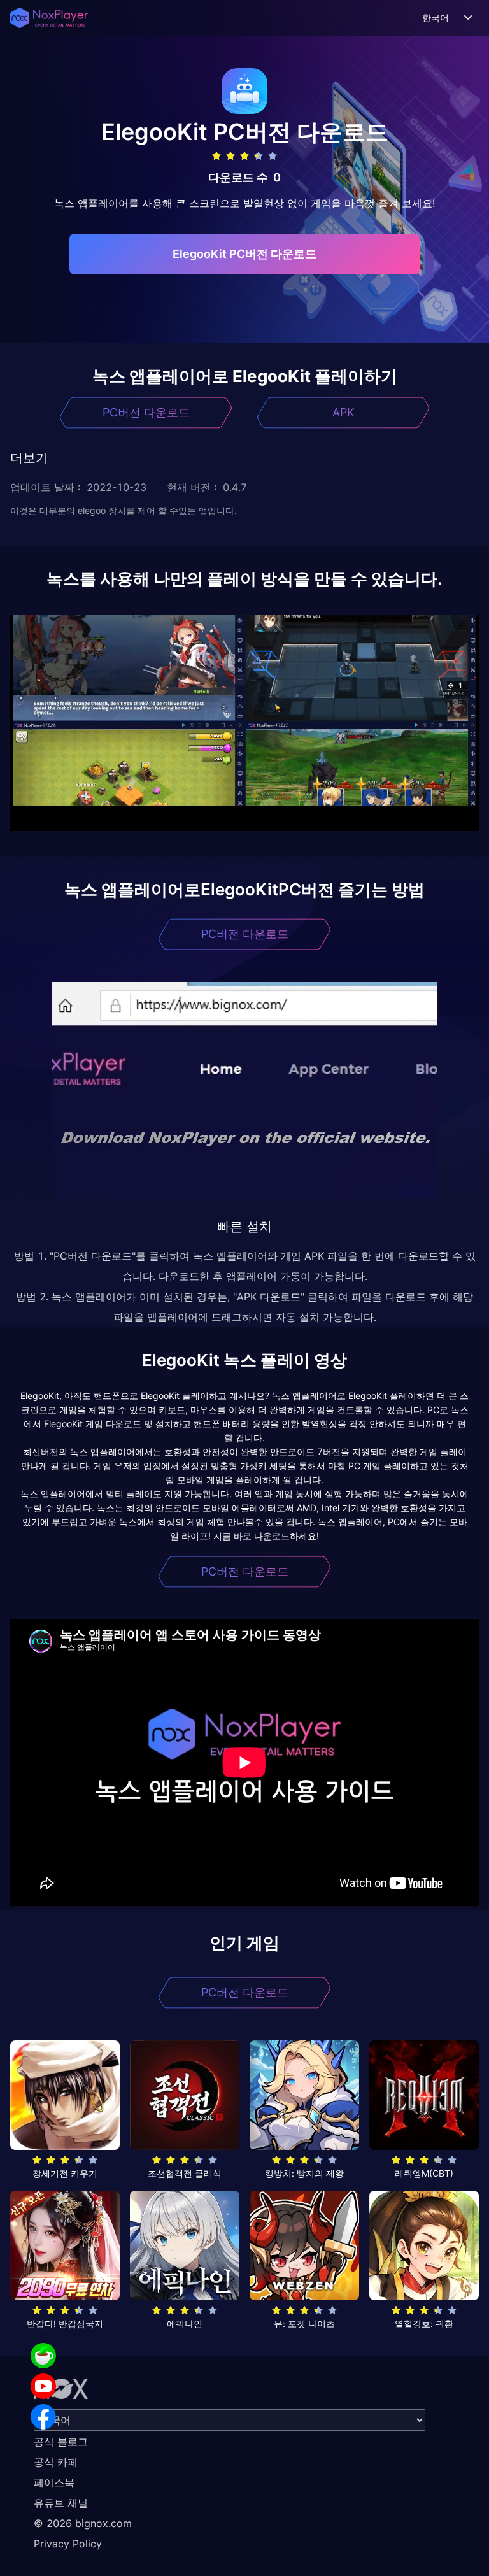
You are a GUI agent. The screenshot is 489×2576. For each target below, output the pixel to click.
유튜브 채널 (61, 2503)
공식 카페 (56, 2462)
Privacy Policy (68, 2544)
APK (344, 412)
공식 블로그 (61, 2442)
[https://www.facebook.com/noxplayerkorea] (43, 2417)
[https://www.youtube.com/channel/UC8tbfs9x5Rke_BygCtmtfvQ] (43, 2386)
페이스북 (54, 2482)
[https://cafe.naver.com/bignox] (43, 2356)
